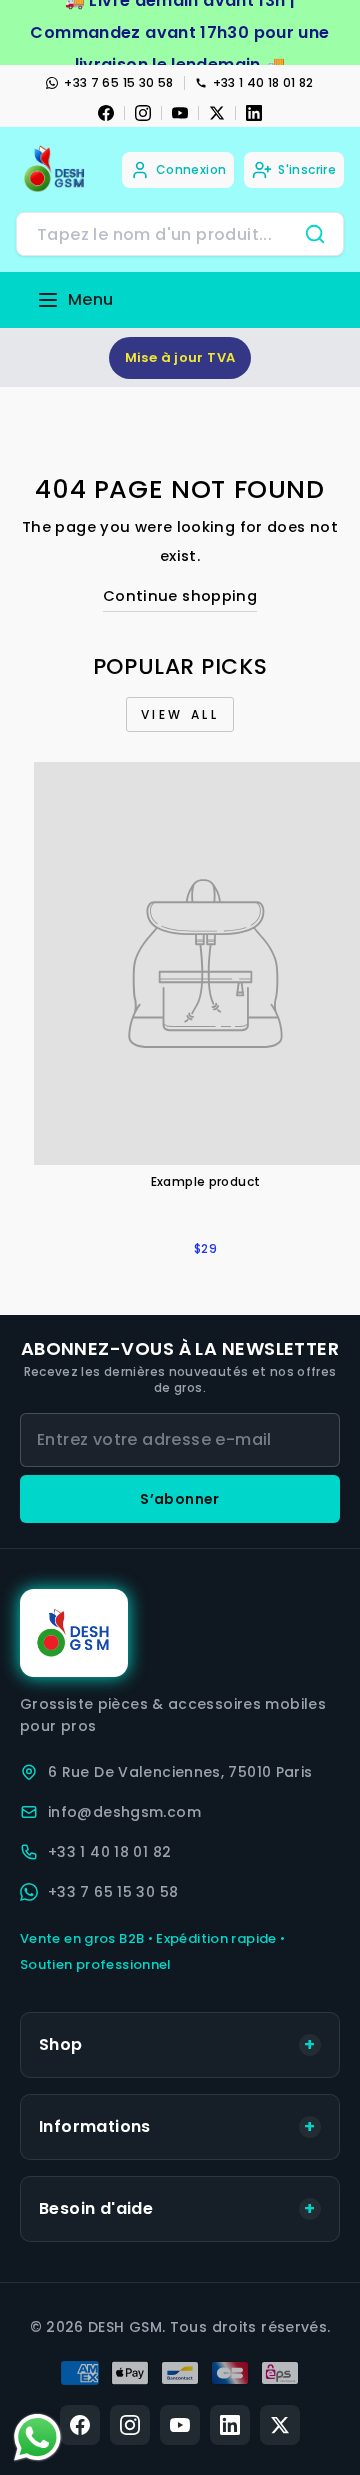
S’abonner (179, 1499)
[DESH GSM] (56, 169)
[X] (217, 113)
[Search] (315, 234)
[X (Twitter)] (280, 2425)
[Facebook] (106, 113)
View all (180, 714)
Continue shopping (180, 596)
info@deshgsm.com (124, 1812)
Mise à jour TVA (180, 357)
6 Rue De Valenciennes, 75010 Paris (180, 1772)
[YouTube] (180, 113)
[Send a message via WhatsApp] (37, 2437)
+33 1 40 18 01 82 (263, 82)
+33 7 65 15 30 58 (118, 82)
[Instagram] (143, 113)
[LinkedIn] (254, 113)
